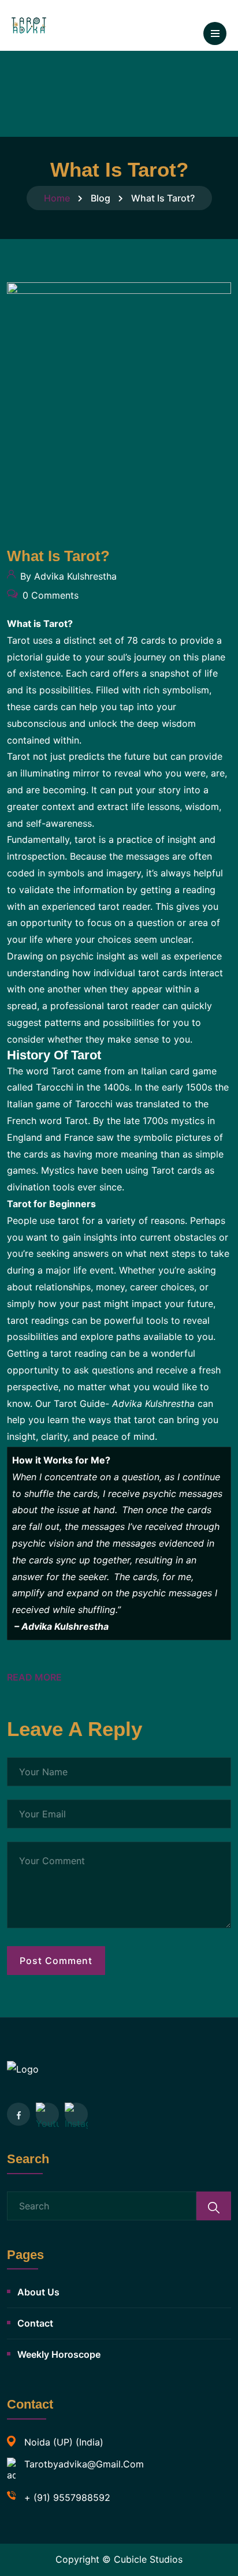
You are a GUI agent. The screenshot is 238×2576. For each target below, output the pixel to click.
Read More (34, 1677)
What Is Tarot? (58, 556)
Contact (35, 2323)
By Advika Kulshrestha (67, 576)
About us (38, 2292)
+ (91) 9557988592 (67, 2497)
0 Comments (49, 595)
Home (57, 198)
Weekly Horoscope (59, 2354)
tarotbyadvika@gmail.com (84, 2464)
